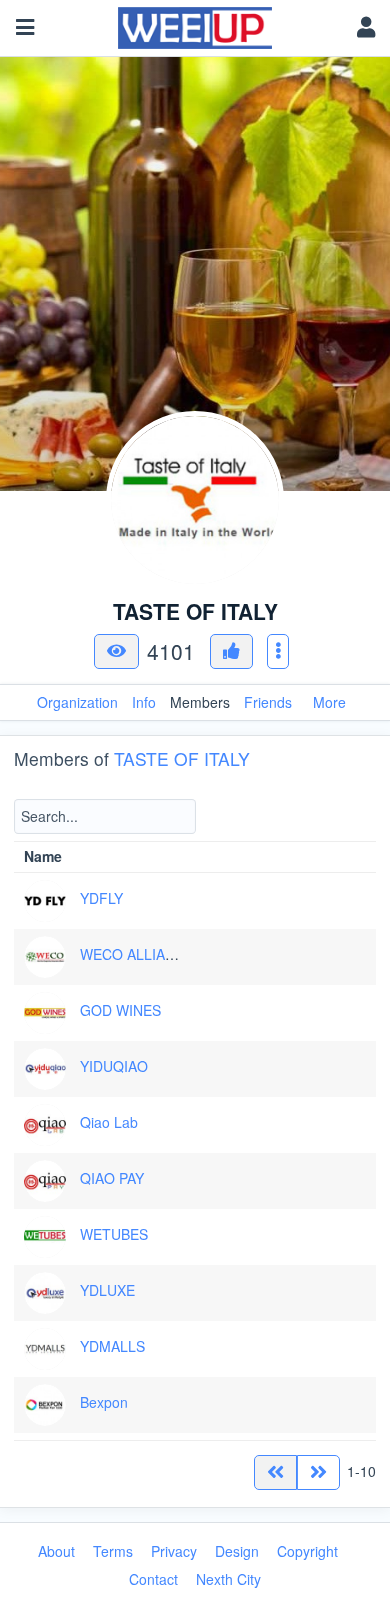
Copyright (307, 1551)
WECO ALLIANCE (137, 954)
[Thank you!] (231, 651)
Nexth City (228, 1579)
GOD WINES (120, 1010)
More (329, 702)
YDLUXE (107, 1290)
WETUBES (114, 1234)
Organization (77, 702)
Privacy (174, 1551)
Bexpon (104, 1402)
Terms (113, 1551)
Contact (153, 1579)
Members (200, 702)
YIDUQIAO (114, 1066)
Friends (268, 702)
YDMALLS (112, 1346)
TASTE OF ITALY (182, 758)
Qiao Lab (109, 1122)
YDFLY (101, 898)
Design (237, 1551)
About (56, 1551)
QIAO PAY (112, 1178)
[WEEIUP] (195, 23)
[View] (116, 651)
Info (144, 702)
